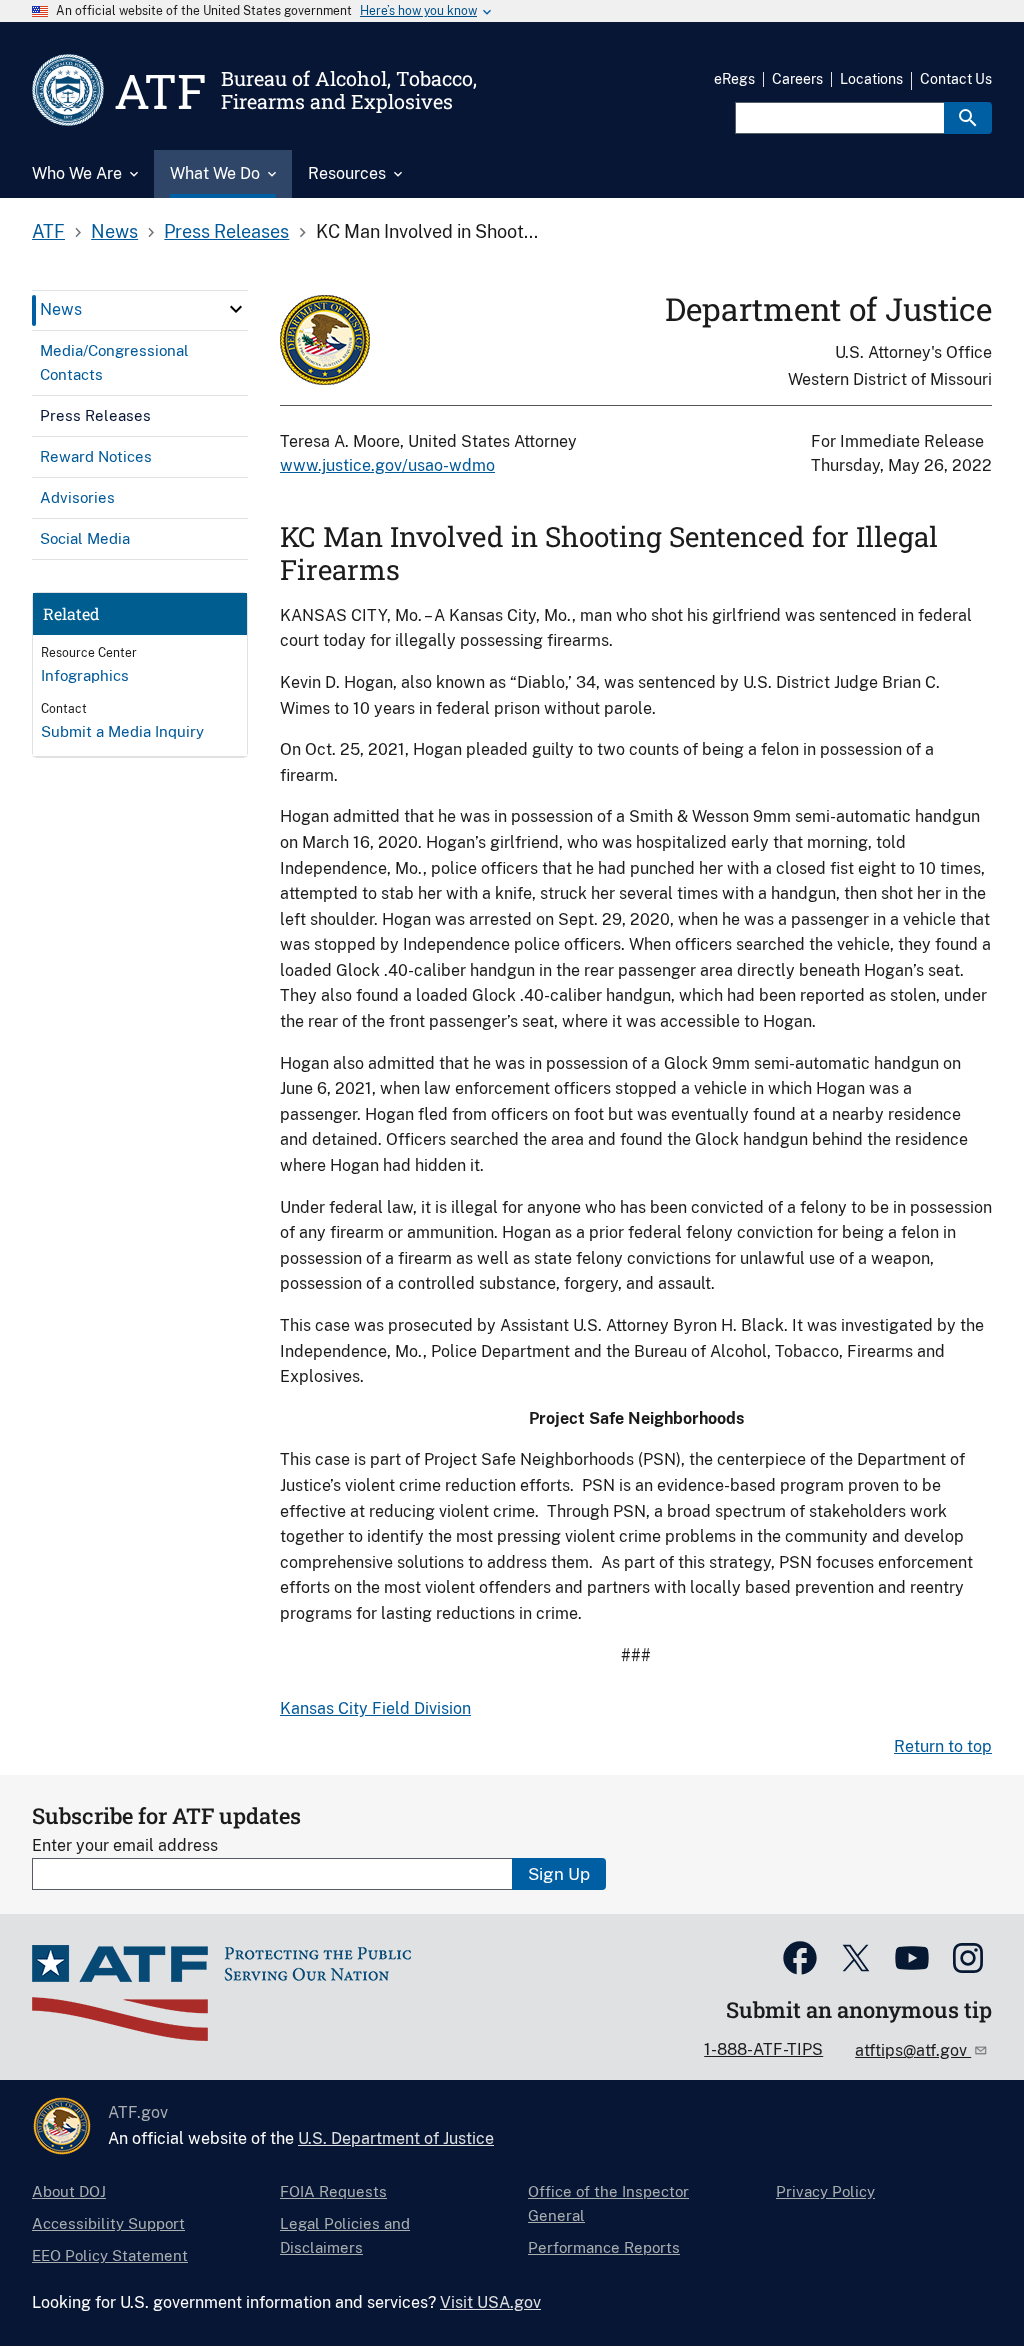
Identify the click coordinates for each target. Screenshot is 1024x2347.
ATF (48, 231)
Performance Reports (604, 2247)
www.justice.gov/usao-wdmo (387, 465)
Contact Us (956, 79)
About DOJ (69, 2191)
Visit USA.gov (490, 2302)
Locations (871, 79)
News (114, 231)
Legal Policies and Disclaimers (345, 2235)
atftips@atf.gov (913, 2050)
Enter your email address (125, 1845)
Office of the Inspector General (608, 2203)
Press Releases (226, 231)
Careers (797, 79)
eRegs (734, 79)
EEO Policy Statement (110, 2255)
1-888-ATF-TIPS (763, 2049)
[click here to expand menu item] (236, 309)
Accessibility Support (108, 2223)
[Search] (968, 118)
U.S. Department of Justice (396, 2138)
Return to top (943, 1746)
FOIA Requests (333, 2191)
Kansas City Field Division (375, 1708)
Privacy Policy (825, 2191)
